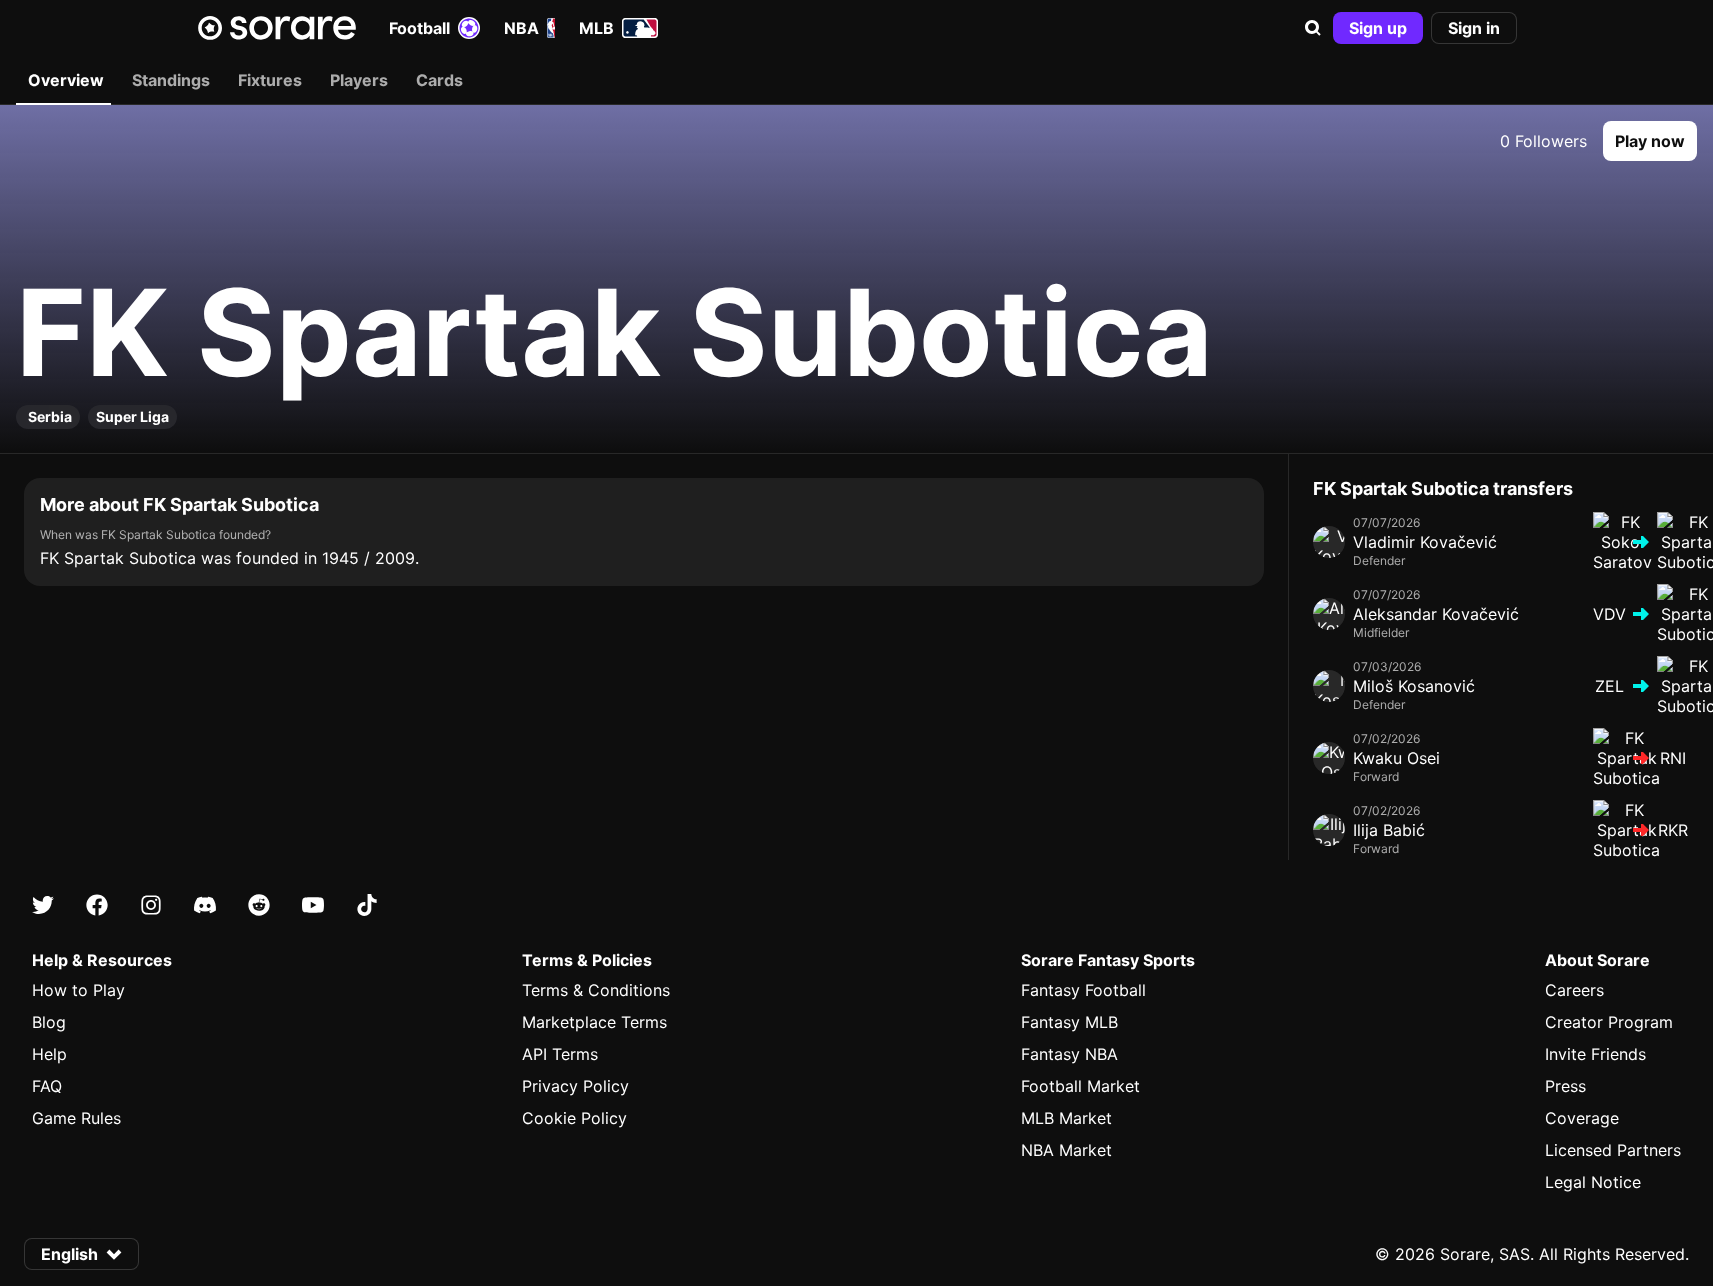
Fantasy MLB (1069, 1022)
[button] (1313, 28)
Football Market (1080, 1086)
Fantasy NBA (1069, 1054)
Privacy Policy (575, 1086)
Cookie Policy (574, 1118)
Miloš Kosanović (1414, 686)
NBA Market (1066, 1150)
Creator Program (1609, 1022)
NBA (521, 28)
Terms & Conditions (596, 990)
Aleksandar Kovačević (1436, 614)
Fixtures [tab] (270, 80)
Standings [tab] (171, 80)
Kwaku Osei (1396, 758)
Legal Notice (1593, 1182)
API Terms (560, 1054)
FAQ (47, 1086)
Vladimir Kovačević (1425, 542)
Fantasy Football (1083, 990)
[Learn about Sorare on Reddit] (259, 905)
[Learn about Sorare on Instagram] (151, 905)
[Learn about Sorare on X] (43, 905)
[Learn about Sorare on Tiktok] (367, 905)
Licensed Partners (1613, 1150)
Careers (1574, 990)
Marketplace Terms (594, 1022)
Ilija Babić (1389, 830)
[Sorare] (277, 28)
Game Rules (76, 1118)
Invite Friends (1595, 1054)
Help (49, 1054)
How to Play (78, 990)
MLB (596, 28)
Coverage (1582, 1118)
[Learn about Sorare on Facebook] (97, 905)
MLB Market (1066, 1118)
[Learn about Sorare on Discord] (205, 905)
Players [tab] (359, 80)
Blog (49, 1022)
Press (1565, 1086)
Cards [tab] (439, 80)
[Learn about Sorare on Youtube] (313, 905)
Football (419, 28)
